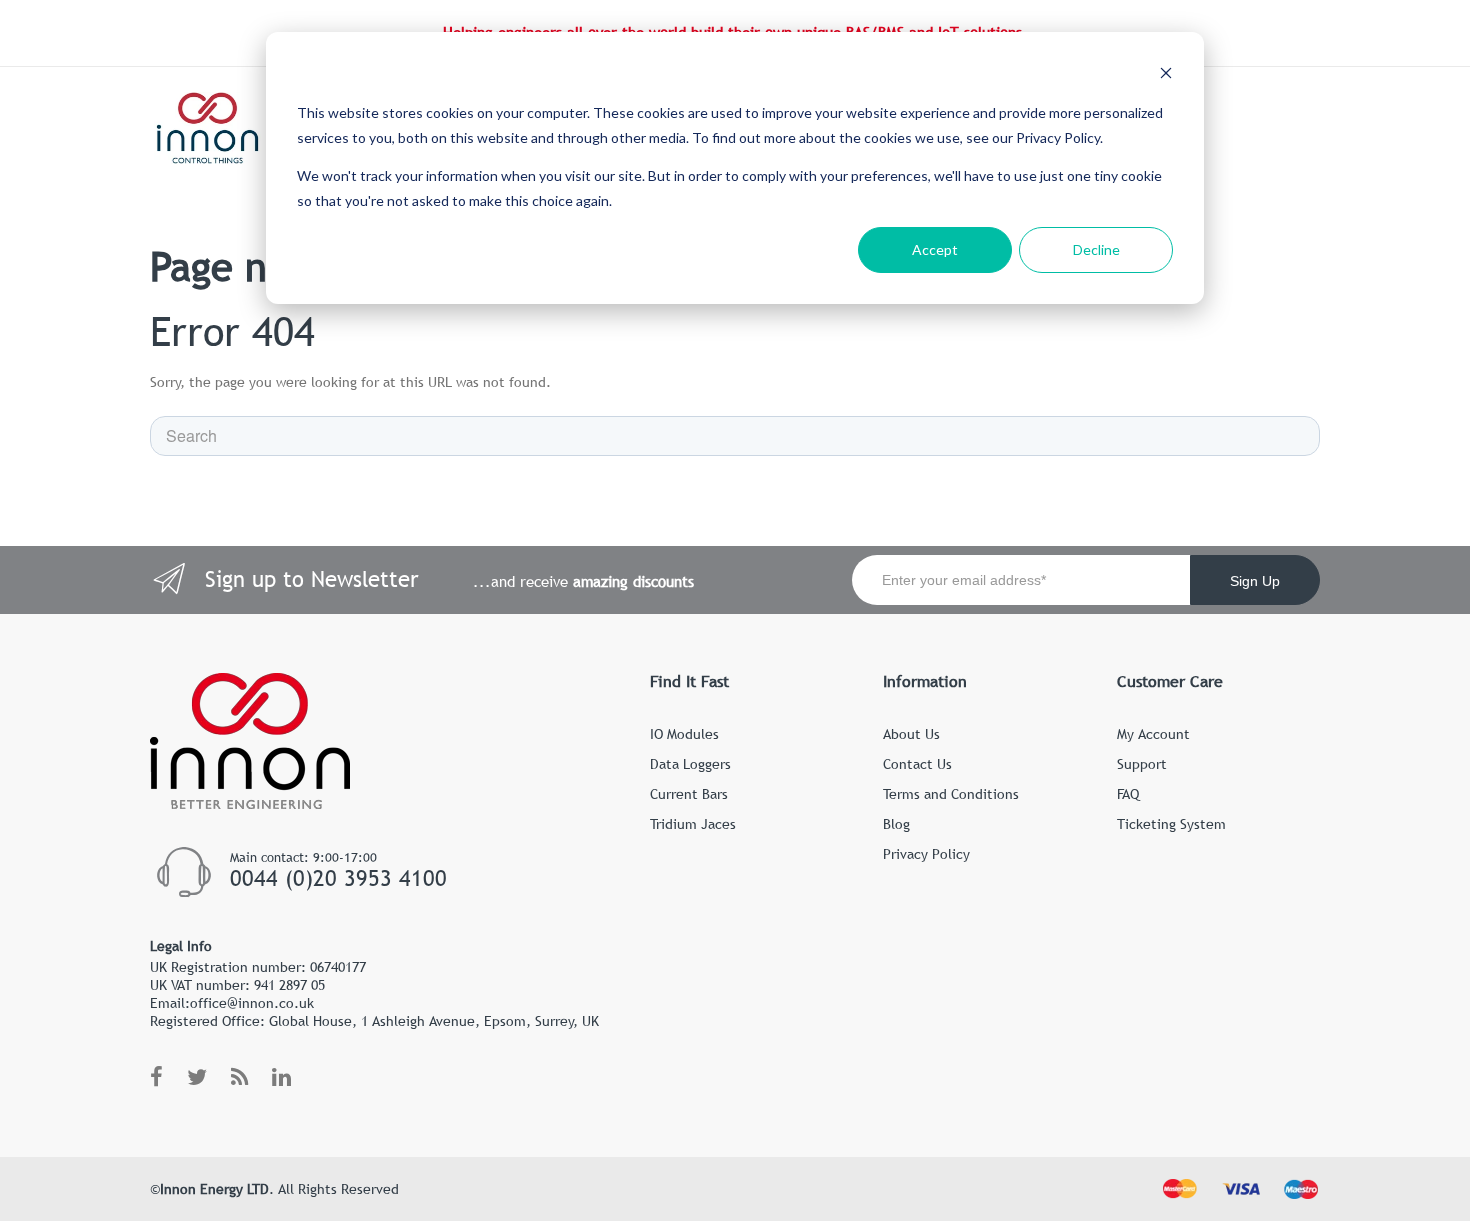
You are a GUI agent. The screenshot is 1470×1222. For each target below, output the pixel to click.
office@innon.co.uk (252, 1003)
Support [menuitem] (1142, 764)
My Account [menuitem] (1153, 734)
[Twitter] (197, 1078)
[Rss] (239, 1078)
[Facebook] (156, 1078)
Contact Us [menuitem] (917, 764)
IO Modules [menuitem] (684, 734)
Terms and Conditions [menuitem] (951, 794)
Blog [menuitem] (896, 824)
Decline (1096, 249)
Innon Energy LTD (214, 1189)
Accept (935, 249)
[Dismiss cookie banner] (1166, 75)
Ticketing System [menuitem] (1171, 824)
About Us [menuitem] (911, 734)
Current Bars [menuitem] (689, 794)
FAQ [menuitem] (1128, 794)
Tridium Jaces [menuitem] (693, 824)
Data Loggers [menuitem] (690, 764)
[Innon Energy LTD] (209, 128)
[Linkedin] (281, 1078)
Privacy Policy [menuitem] (926, 854)
